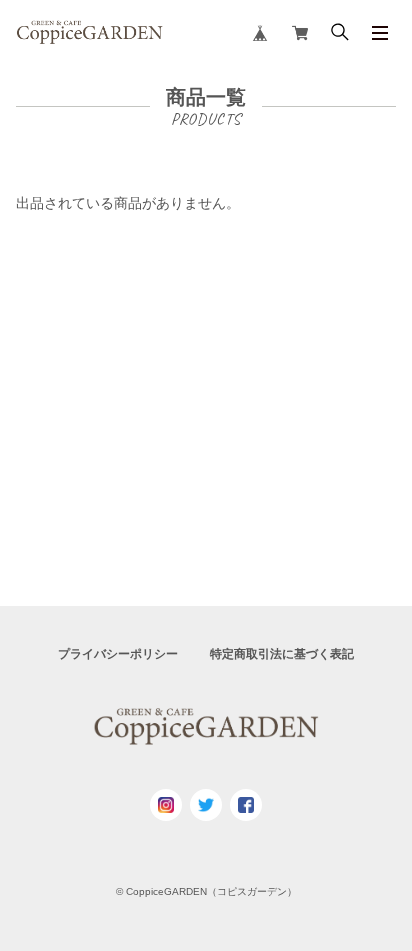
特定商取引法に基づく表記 (282, 654)
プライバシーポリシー (118, 654)
